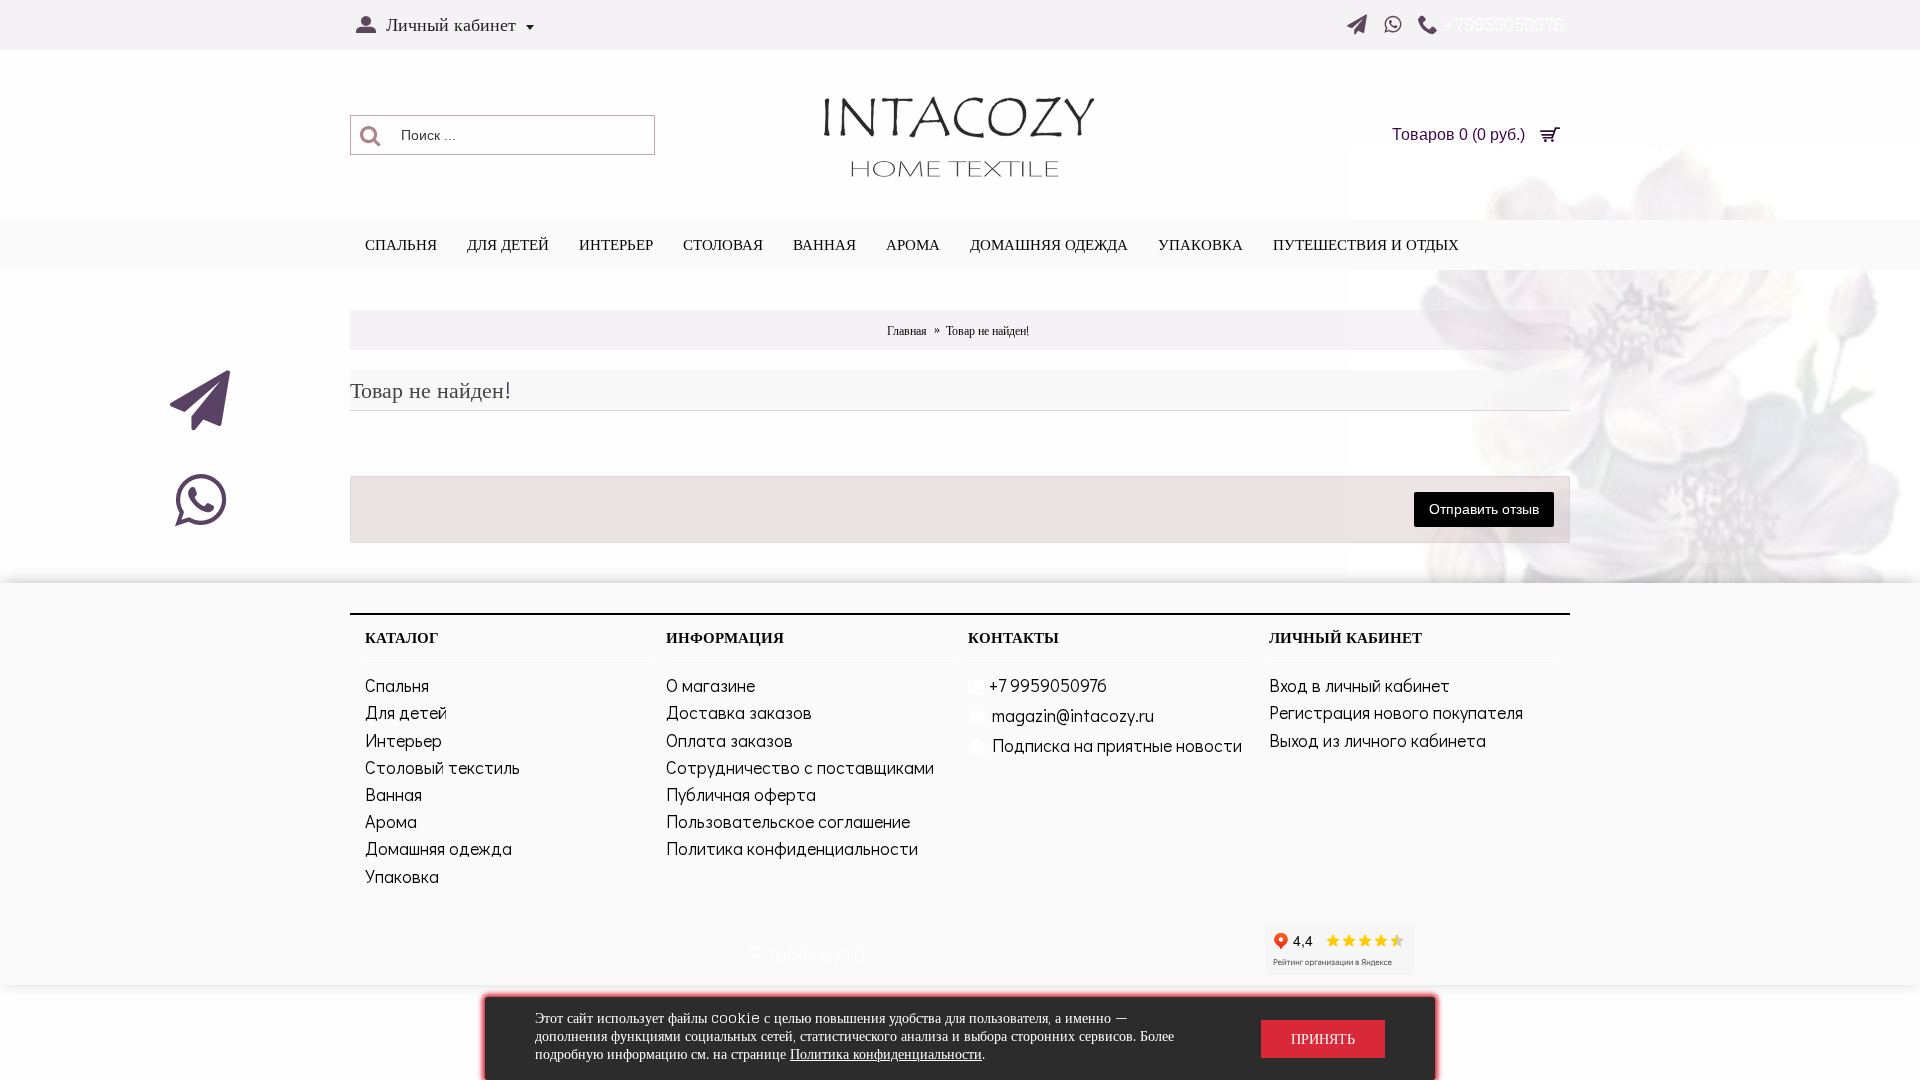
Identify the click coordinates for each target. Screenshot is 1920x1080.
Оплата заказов (729, 740)
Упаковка (402, 876)
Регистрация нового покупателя (1396, 712)
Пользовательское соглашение (788, 821)
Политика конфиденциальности (792, 848)
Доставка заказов (739, 712)
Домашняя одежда (438, 848)
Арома (391, 821)
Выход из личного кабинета (1377, 740)
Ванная (393, 794)
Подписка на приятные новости (1117, 745)
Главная (907, 330)
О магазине (710, 685)
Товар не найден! (987, 330)
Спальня (397, 685)
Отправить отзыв (1484, 509)
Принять (1323, 1038)
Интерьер (403, 740)
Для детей (406, 712)
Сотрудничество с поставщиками (800, 767)
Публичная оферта (741, 794)
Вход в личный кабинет (1359, 685)
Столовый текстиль (442, 767)
